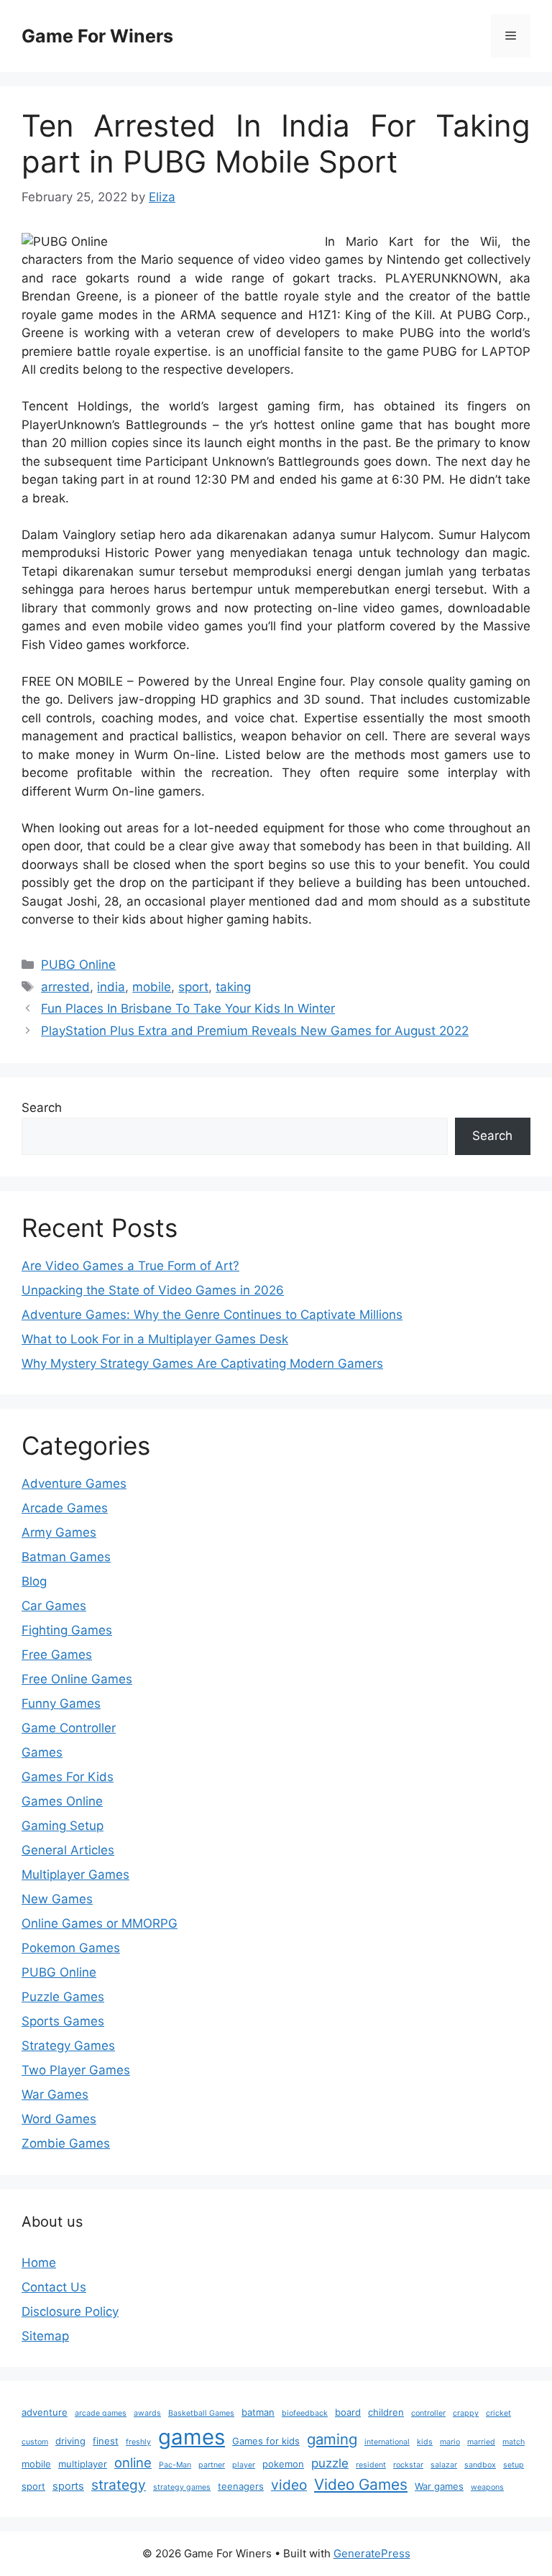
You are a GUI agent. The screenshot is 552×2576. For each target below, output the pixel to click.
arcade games (101, 2413)
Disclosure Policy (70, 2311)
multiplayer (83, 2464)
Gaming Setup (63, 1826)
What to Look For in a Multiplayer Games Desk (155, 1339)
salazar (444, 2465)
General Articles (68, 1850)
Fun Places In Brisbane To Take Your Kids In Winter (188, 1008)
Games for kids (266, 2441)
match (514, 2442)
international (387, 2442)
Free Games (57, 1655)
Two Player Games (76, 2070)
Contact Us (54, 2287)
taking (233, 987)
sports (68, 2486)
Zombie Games (66, 2143)
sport (193, 987)
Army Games (59, 1532)
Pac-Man (175, 2465)
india (111, 987)
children (386, 2412)
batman (258, 2412)
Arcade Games (65, 1508)
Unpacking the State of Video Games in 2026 (153, 1290)
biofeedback (305, 2413)
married (481, 2442)
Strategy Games (68, 2046)
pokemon (283, 2464)
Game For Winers (97, 36)
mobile (152, 987)
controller (428, 2413)
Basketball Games (201, 2413)
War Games (55, 2094)
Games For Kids (68, 1777)
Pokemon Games (71, 1948)
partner (212, 2465)
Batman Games (66, 1557)
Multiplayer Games (75, 1874)
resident (371, 2465)
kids (425, 2442)
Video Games (361, 2484)
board (348, 2412)
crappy (466, 2413)
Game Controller (69, 1728)
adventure (45, 2412)
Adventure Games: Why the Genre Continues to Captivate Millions (212, 1315)
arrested (65, 987)
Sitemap (45, 2336)
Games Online (62, 1801)
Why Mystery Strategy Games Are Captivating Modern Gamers (202, 1363)
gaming (332, 2439)
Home (39, 2263)
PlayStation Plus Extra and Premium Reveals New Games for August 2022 (255, 1031)
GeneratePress (372, 2553)
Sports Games (63, 2021)
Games (42, 1752)
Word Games (59, 2119)
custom (35, 2442)
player (244, 2465)
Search (42, 1108)
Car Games (54, 1606)
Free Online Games (77, 1679)
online (133, 2462)
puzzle (330, 2463)
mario (450, 2442)
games (192, 2437)
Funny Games (61, 1703)
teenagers (241, 2486)
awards (147, 2413)
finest (106, 2441)
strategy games (182, 2487)
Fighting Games (67, 1630)
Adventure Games (74, 1483)
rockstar (408, 2465)
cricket (498, 2413)
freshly (138, 2442)
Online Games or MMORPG (100, 1923)
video (289, 2485)
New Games (57, 1899)
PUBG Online (78, 965)
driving (70, 2441)
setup (514, 2465)
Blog (34, 1581)
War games (439, 2486)
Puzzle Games (63, 1997)
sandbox (480, 2465)
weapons (487, 2487)
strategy (119, 2485)
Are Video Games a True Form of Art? (130, 1266)
